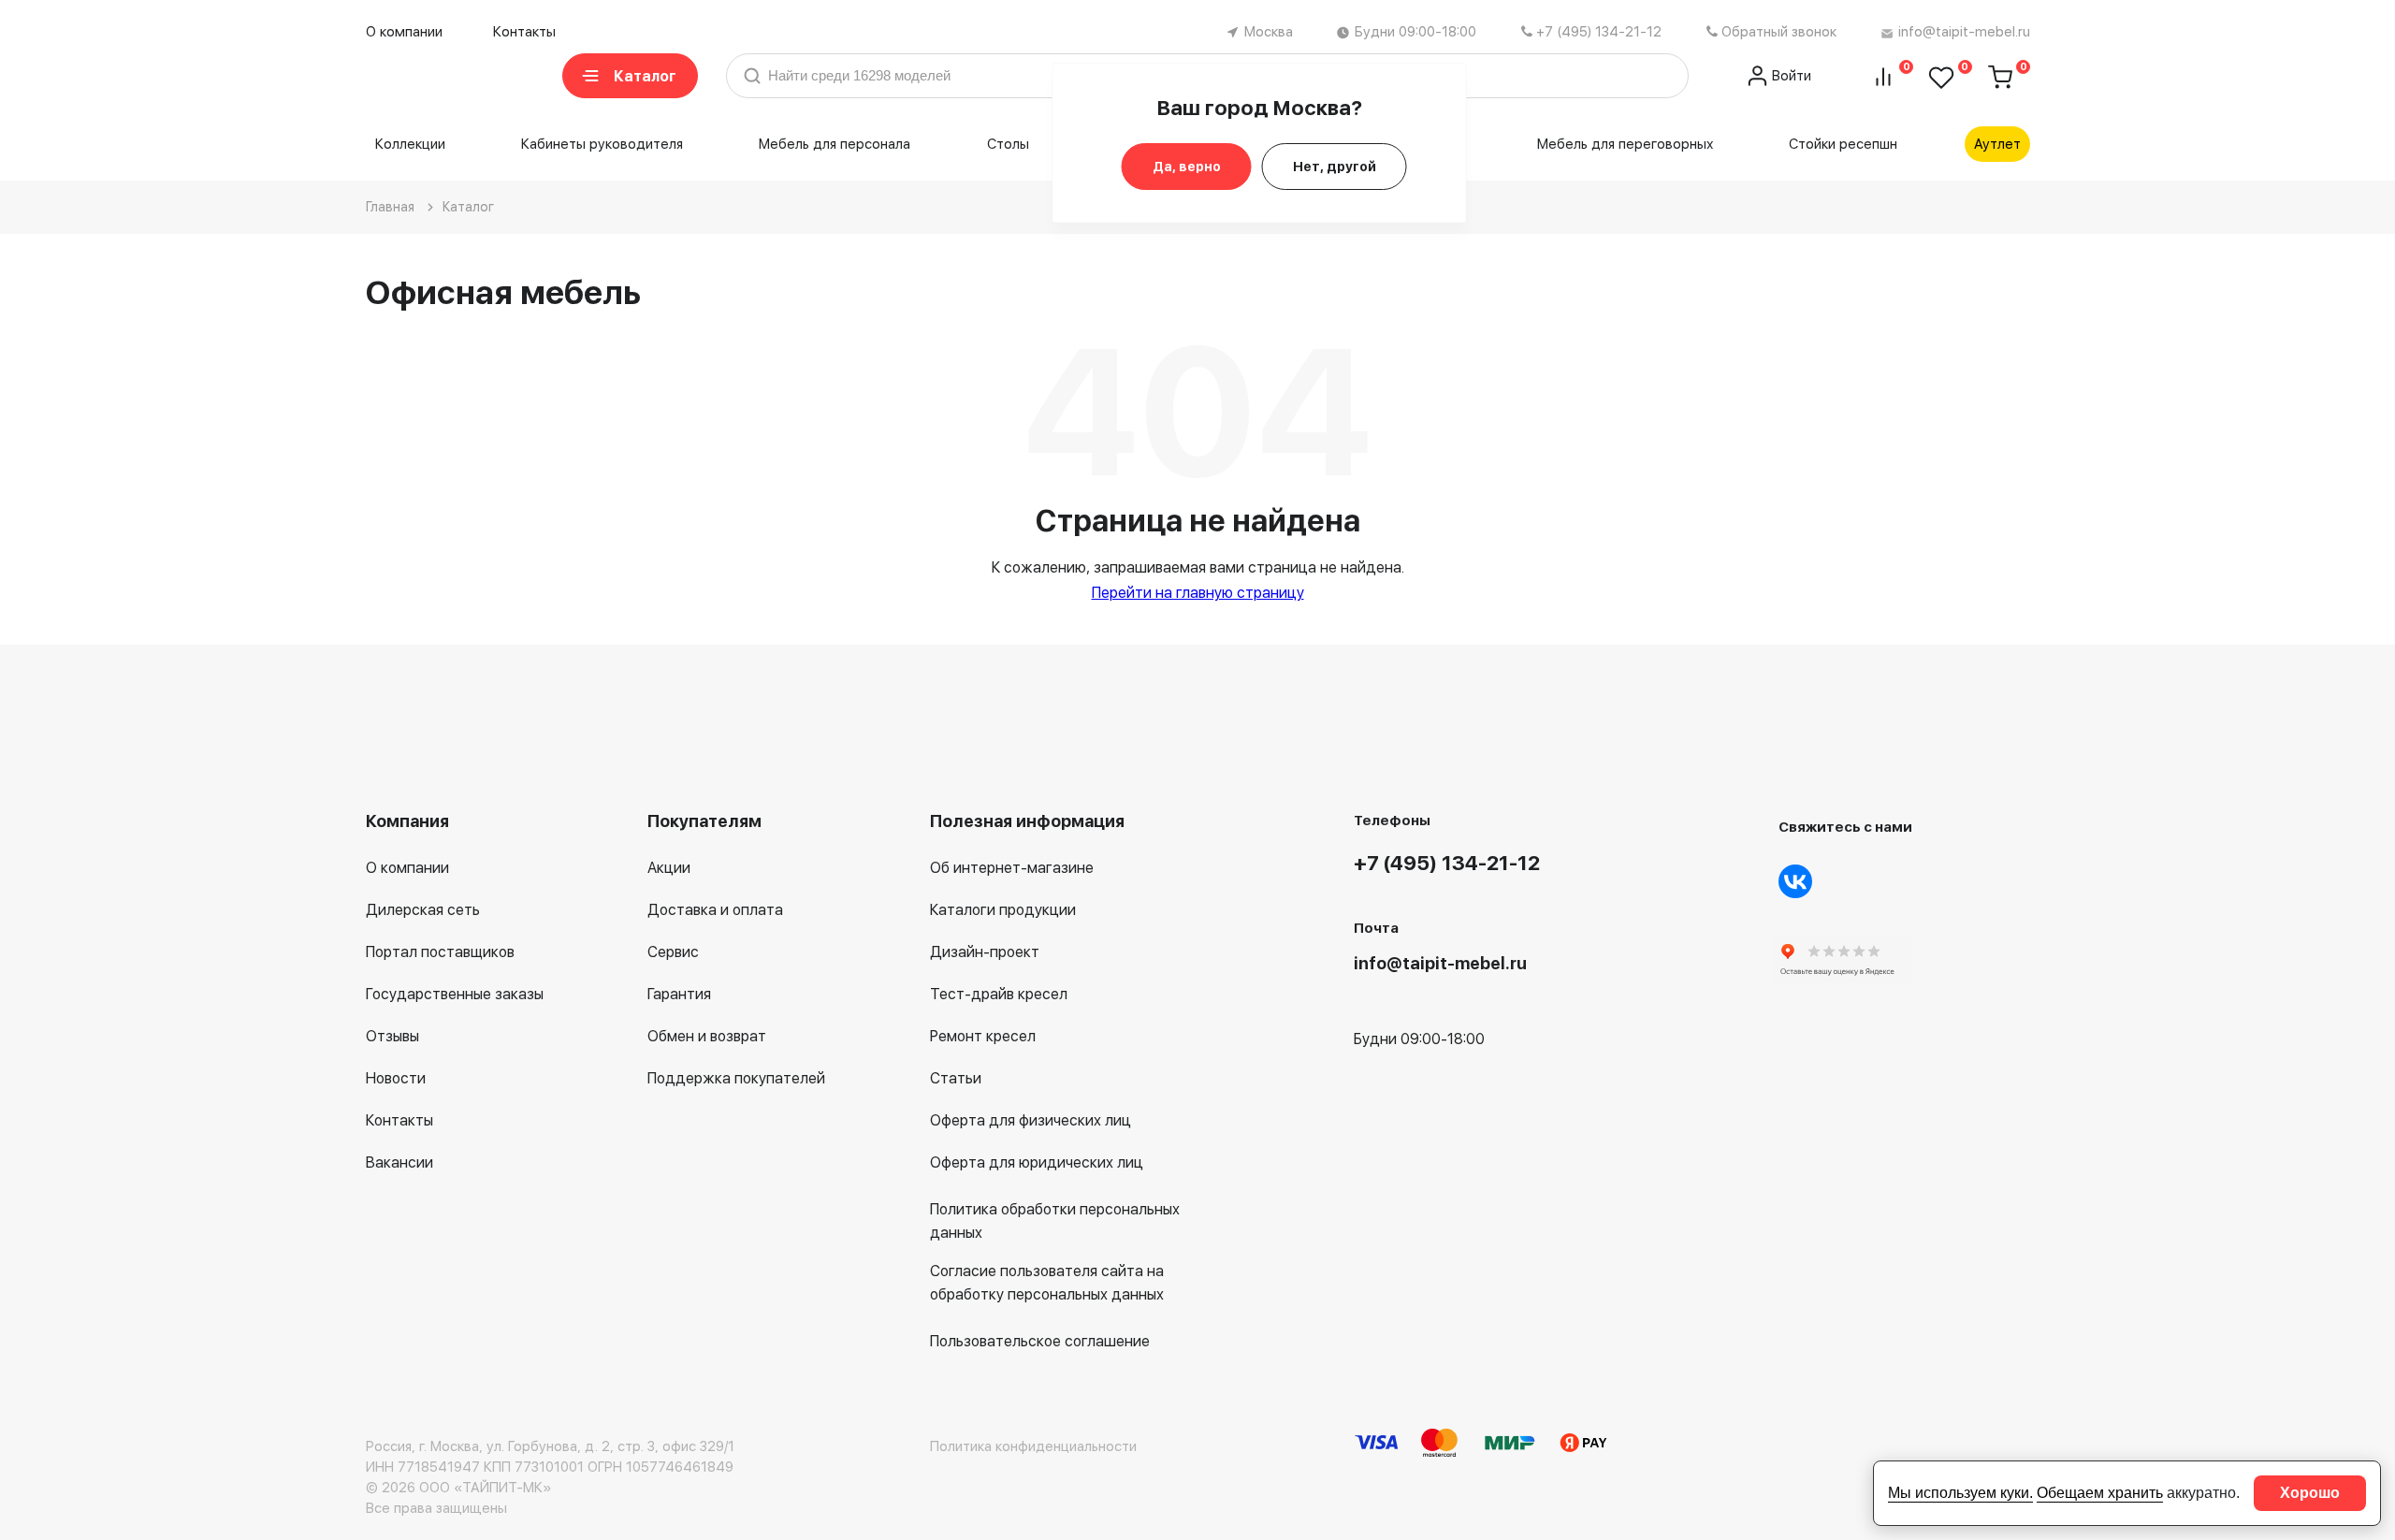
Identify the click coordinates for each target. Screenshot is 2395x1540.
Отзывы (392, 1036)
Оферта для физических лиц (1031, 1120)
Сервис (673, 952)
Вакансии (399, 1162)
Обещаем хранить (2100, 1493)
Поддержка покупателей (736, 1078)
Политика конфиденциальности (1033, 1446)
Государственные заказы (455, 994)
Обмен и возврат (707, 1036)
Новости (396, 1078)
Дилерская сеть (423, 910)
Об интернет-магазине (1012, 868)
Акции (669, 868)
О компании (404, 32)
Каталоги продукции (1003, 910)
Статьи (956, 1078)
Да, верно (1187, 167)
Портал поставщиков (440, 952)
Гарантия (679, 994)
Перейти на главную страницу (1198, 593)
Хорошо (2310, 1493)
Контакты (524, 32)
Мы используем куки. (1960, 1493)
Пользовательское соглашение (1040, 1341)
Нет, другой (1335, 167)
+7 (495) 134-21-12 (1599, 32)
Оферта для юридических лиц (1037, 1162)
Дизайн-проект (985, 952)
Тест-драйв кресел (999, 994)
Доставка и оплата (715, 910)
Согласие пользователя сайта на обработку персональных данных (1047, 1283)
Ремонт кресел (983, 1036)
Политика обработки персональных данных (1055, 1221)
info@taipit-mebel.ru (1964, 32)
